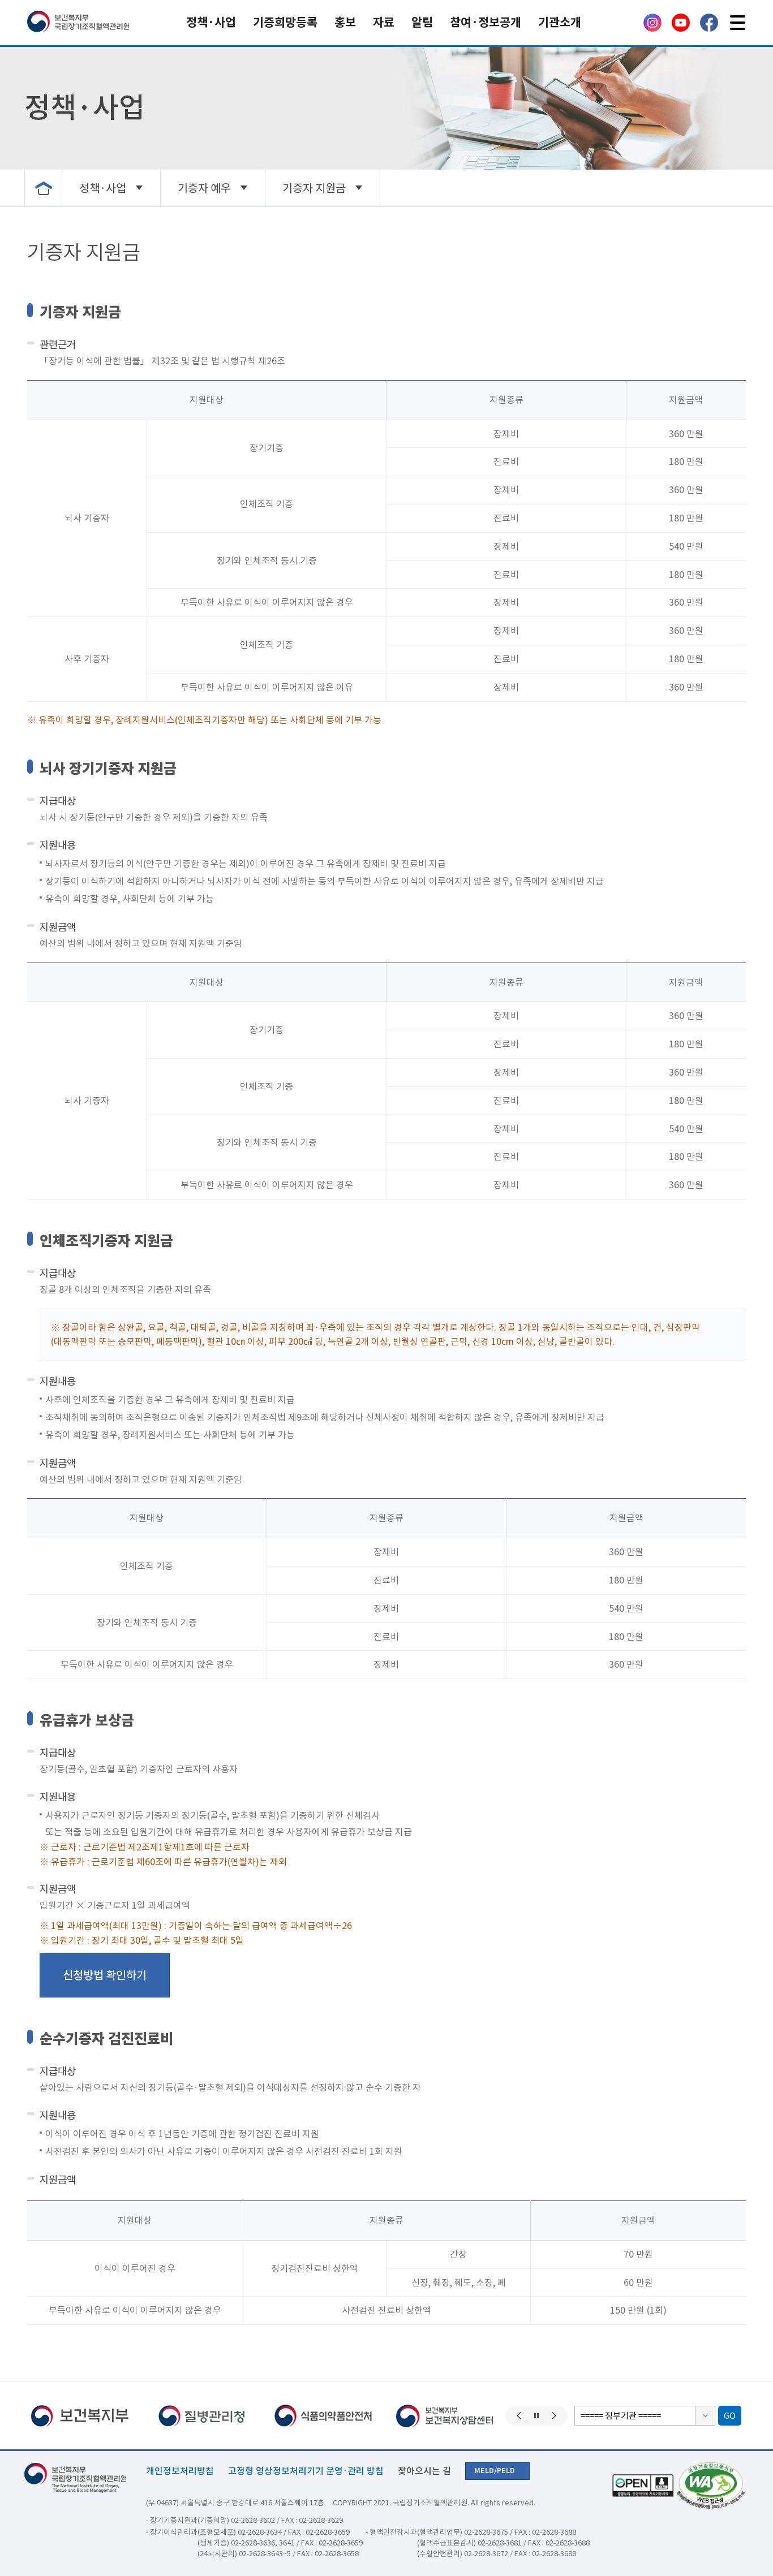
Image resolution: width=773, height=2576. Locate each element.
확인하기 (105, 1975)
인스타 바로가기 (652, 23)
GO (730, 2416)
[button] (519, 2416)
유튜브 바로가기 (681, 23)
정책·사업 (103, 188)
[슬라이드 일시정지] (536, 2416)
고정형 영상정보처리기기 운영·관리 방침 (306, 2471)
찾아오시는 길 (424, 2471)
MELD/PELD (495, 2471)
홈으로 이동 (43, 188)
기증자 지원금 (314, 188)
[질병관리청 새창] (123, 2416)
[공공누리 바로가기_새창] (642, 2486)
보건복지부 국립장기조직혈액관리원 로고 (78, 23)
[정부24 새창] (488, 2416)
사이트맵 (737, 23)
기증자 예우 (204, 188)
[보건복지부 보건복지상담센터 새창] (366, 2416)
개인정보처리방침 (180, 2471)
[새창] (709, 2486)
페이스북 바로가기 (709, 23)
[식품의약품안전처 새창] (244, 2416)
